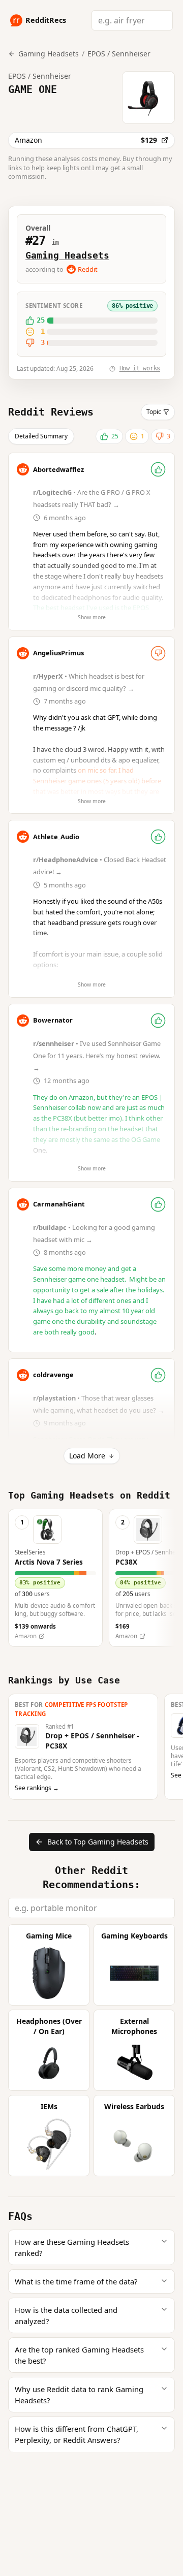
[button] (55, 1578)
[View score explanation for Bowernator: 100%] (158, 1021)
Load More (87, 1456)
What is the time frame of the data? (76, 2281)
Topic (154, 412)
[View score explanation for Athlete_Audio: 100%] (158, 837)
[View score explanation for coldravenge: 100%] (158, 1375)
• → (98, 1056)
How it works (140, 368)
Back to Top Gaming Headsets (98, 1842)
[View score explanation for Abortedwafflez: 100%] (158, 469)
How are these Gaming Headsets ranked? (72, 2247)
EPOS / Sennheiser (119, 54)
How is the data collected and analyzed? (66, 2315)
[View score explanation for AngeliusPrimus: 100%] (158, 653)
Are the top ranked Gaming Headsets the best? (79, 2355)
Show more (92, 617)
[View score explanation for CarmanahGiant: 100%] (158, 1204)
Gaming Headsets (67, 255)
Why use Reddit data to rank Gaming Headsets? (79, 2395)
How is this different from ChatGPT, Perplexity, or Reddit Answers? (77, 2434)
